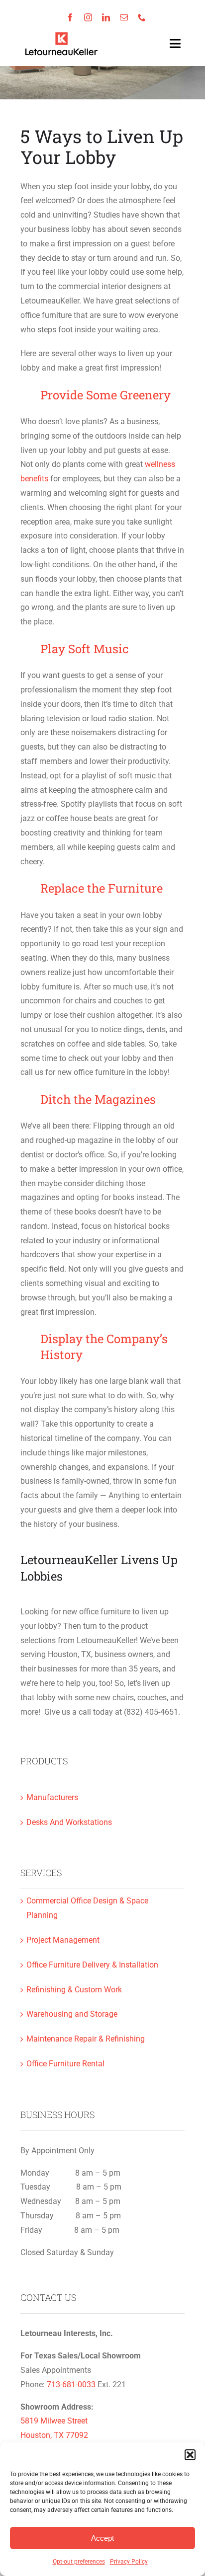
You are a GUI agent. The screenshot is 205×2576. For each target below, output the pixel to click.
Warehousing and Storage (72, 2014)
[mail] (124, 17)
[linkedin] (106, 17)
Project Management (63, 1940)
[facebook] (70, 17)
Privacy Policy (129, 2562)
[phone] (142, 17)
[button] (190, 2455)
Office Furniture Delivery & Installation (92, 1965)
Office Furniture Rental (65, 2064)
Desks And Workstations (69, 1822)
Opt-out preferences (79, 2562)
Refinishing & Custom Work (74, 1990)
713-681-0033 (71, 2385)
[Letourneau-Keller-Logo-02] (61, 35)
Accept (102, 2538)
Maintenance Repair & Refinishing (86, 2039)
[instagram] (88, 17)
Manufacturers (52, 1797)
